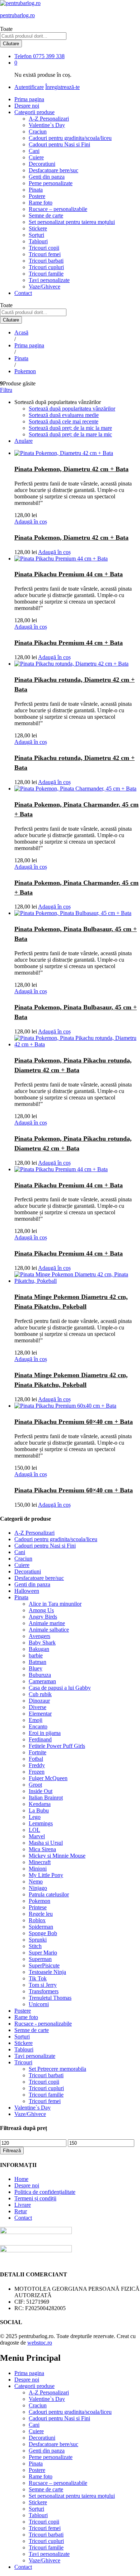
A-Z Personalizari (49, 119)
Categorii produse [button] (34, 112)
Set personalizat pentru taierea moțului (72, 222)
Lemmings (41, 1823)
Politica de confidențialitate (45, 2192)
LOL (34, 1830)
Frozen (37, 1772)
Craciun (38, 132)
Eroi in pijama (45, 1733)
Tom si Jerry (43, 1985)
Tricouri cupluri (46, 267)
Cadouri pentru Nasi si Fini (59, 144)
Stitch (35, 1946)
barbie (36, 1655)
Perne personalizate (51, 183)
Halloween (27, 1591)
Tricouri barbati (46, 261)
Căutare (11, 44)
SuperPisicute (44, 1965)
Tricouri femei (45, 254)
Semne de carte (46, 215)
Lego (35, 1817)
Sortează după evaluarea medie (64, 415)
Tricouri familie (46, 274)
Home (21, 2179)
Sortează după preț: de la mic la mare (70, 428)
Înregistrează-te (62, 87)
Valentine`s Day (47, 125)
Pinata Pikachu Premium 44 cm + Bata (69, 574)
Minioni (38, 1869)
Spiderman (41, 1927)
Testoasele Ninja (47, 1972)
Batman (38, 1662)
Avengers (39, 1636)
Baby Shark (42, 1643)
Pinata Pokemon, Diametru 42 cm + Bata (71, 469)
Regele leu (41, 1914)
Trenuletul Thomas (50, 1998)
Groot (35, 1785)
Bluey (36, 1668)
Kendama (40, 1804)
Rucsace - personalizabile (43, 2024)
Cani (34, 151)
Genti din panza (47, 177)
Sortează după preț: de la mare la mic (70, 434)
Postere (37, 196)
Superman (40, 1959)
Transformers (44, 1991)
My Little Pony (46, 1875)
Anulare (24, 441)
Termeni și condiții (35, 2198)
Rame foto (41, 203)
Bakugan (39, 1649)
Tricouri (23, 2062)
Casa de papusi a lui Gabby (60, 1688)
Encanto (38, 1726)
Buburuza (40, 1675)
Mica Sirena (42, 1849)
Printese (38, 1907)
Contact (23, 293)
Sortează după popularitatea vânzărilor (72, 409)
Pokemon (39, 1901)
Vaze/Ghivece (45, 287)
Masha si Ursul (46, 1843)
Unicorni (39, 2004)
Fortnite (38, 1752)
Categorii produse (34, 2386)
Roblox (37, 1920)
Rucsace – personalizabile (58, 209)
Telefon (23, 56)
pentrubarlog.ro (17, 15)
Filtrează (12, 2151)
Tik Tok (38, 1978)
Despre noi (27, 106)
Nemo (36, 1881)
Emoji (36, 1720)
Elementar (40, 1714)
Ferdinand (40, 1739)
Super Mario (43, 1953)
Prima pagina (29, 99)
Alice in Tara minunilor (55, 1604)
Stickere (38, 228)
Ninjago (38, 1888)
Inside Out (41, 1791)
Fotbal (36, 1759)
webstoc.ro (40, 2343)
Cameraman (42, 1681)
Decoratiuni (42, 164)
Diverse (38, 1707)
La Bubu (39, 1810)
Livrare (23, 2205)
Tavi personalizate (49, 280)
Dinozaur (39, 1701)
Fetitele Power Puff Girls (57, 1746)
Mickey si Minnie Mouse (57, 1856)
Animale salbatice (49, 1630)
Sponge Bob (43, 1933)
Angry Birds (43, 1617)
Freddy (37, 1765)
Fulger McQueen (48, 1778)
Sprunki (38, 1940)
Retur (21, 2211)
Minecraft (40, 1862)
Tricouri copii (44, 248)
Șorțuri (36, 235)
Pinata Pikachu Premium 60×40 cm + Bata (74, 1422)
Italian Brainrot (46, 1798)
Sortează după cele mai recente (64, 421)
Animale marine (47, 1623)
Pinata (36, 190)
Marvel (37, 1836)
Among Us (41, 1610)
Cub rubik (40, 1694)
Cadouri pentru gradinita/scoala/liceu (70, 138)
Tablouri (38, 241)
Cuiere (36, 157)
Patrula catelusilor (49, 1894)
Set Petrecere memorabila (57, 2069)
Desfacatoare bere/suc (53, 170)
